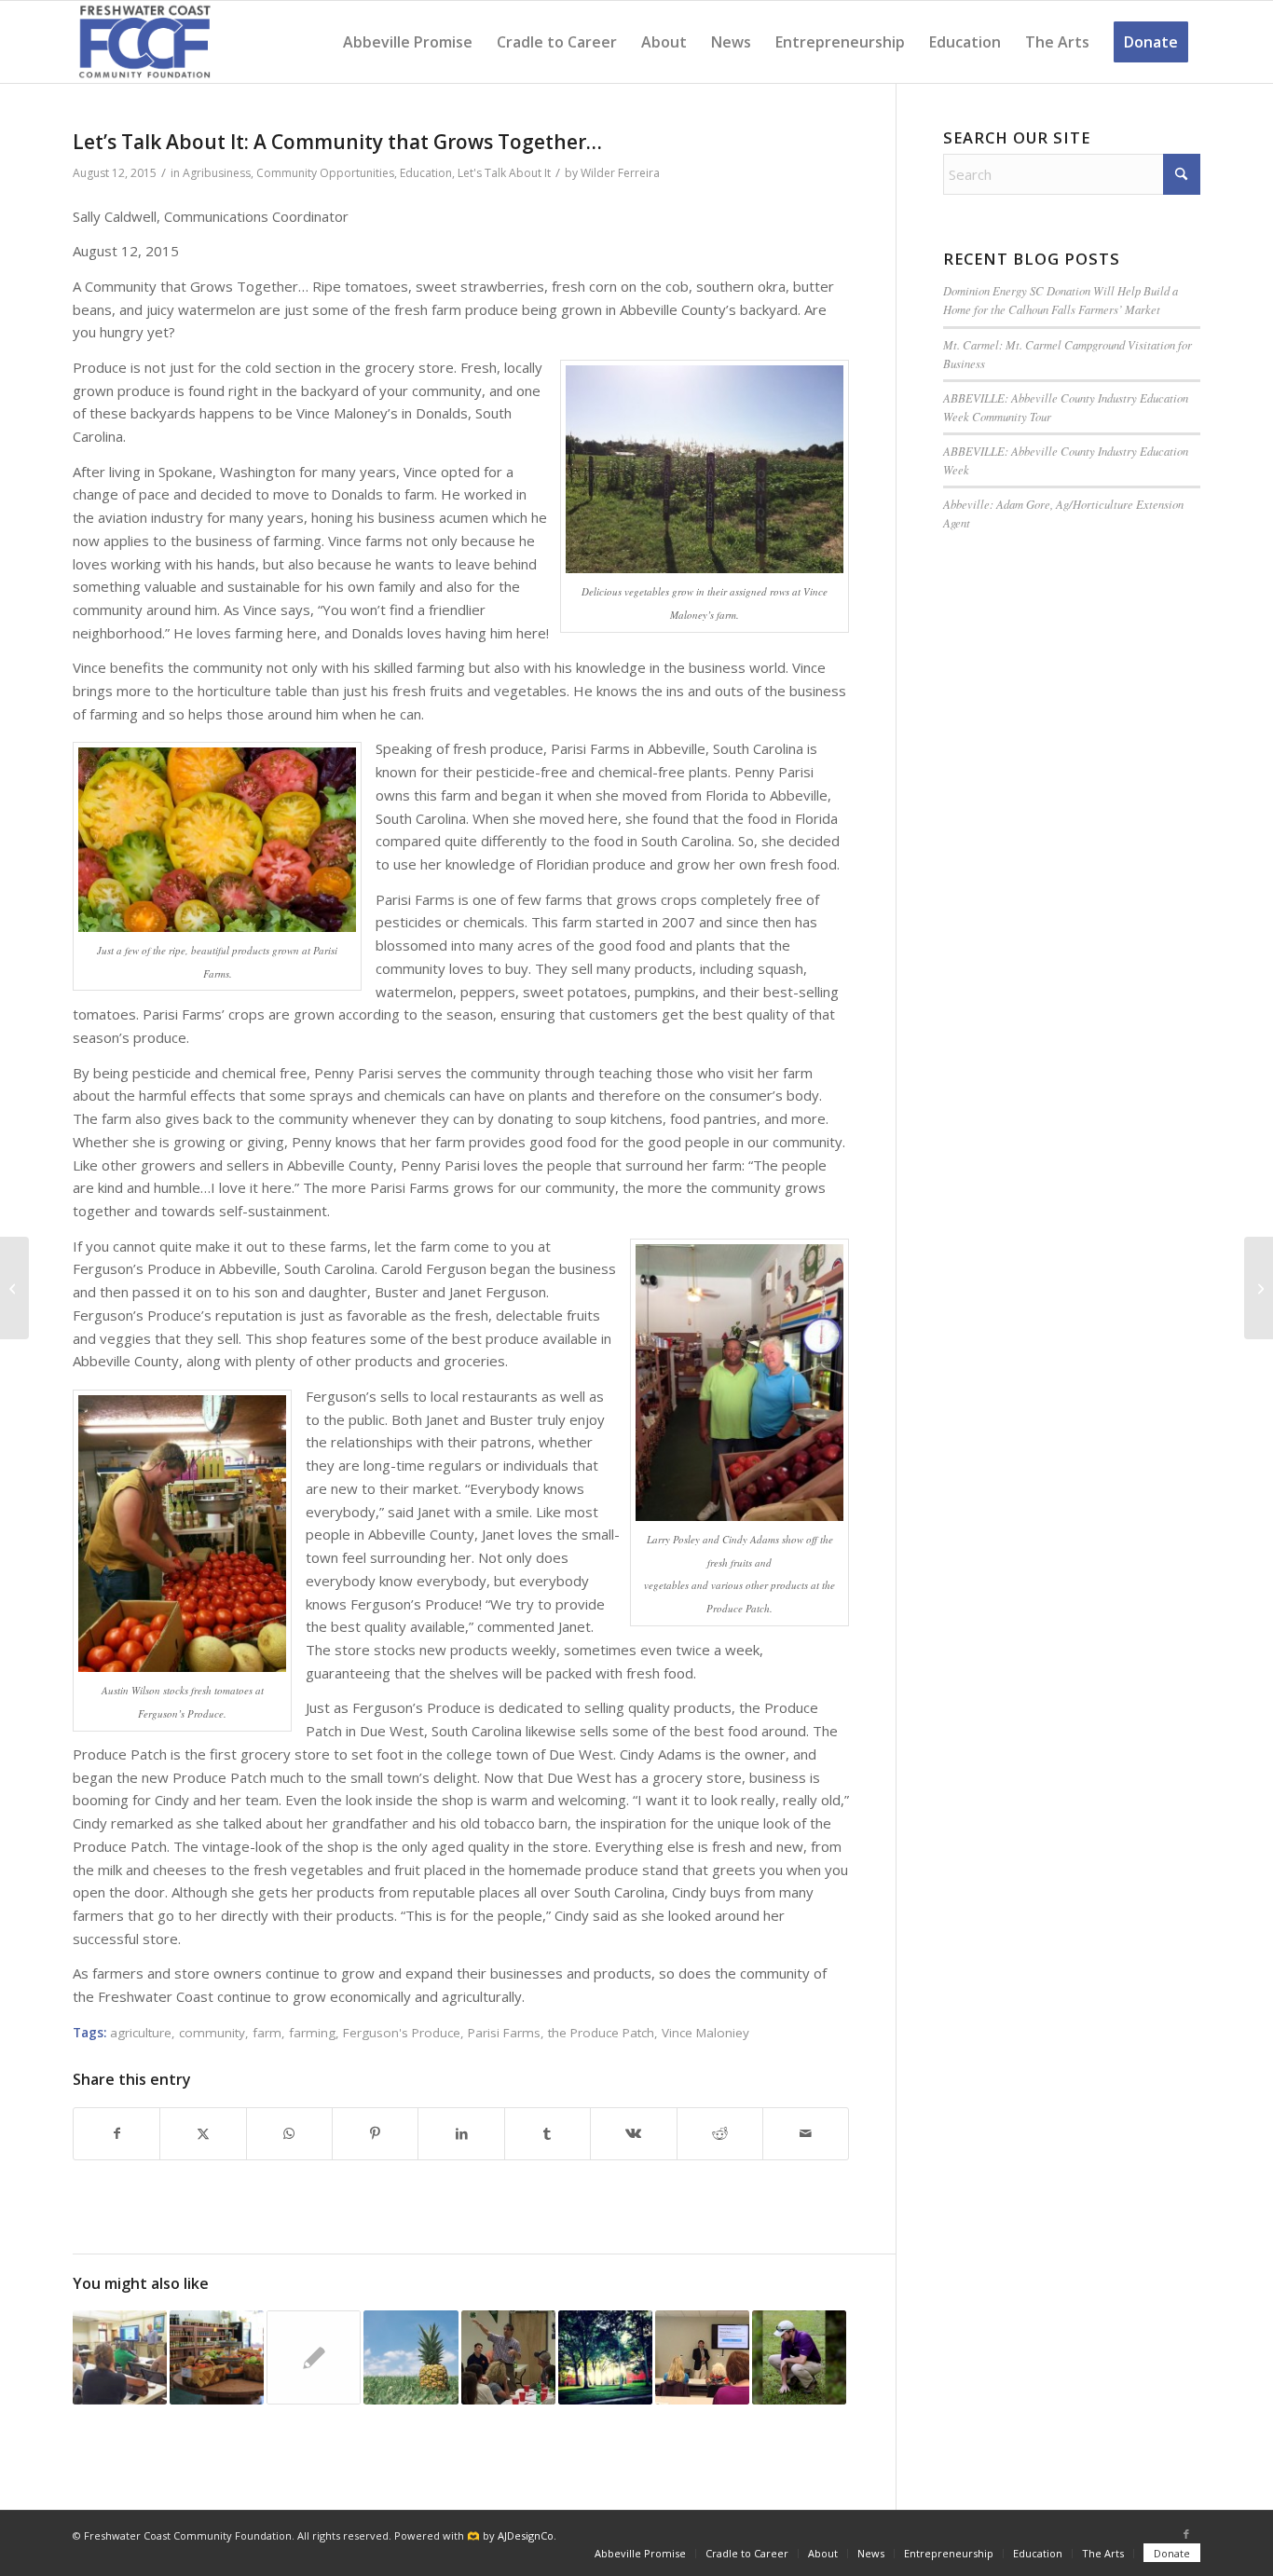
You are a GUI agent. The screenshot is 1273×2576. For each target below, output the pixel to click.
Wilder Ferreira (620, 173)
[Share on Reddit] (720, 2134)
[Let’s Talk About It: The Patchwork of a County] (14, 1288)
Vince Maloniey (705, 2033)
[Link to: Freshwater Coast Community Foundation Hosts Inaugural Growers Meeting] (508, 2357)
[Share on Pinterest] (375, 2134)
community (212, 2033)
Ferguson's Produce (402, 2033)
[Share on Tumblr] (548, 2134)
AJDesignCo (526, 2535)
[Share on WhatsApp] (289, 2134)
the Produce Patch (601, 2033)
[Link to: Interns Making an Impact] (702, 2357)
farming (312, 2033)
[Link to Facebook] (1186, 2534)
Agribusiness (217, 173)
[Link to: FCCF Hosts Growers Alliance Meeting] (314, 2357)
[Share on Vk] (633, 2134)
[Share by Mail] (806, 2134)
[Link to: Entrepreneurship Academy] (120, 2357)
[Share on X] (203, 2134)
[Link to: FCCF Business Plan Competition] (605, 2357)
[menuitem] (408, 42)
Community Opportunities (325, 173)
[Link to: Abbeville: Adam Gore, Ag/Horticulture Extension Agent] (799, 2357)
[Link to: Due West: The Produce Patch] (217, 2357)
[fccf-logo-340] (145, 42)
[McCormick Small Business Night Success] (1259, 1288)
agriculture (141, 2033)
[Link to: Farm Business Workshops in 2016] (411, 2357)
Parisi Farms (504, 2033)
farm (267, 2033)
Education (426, 173)
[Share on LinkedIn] (461, 2134)
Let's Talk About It (504, 173)
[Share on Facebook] (116, 2134)
